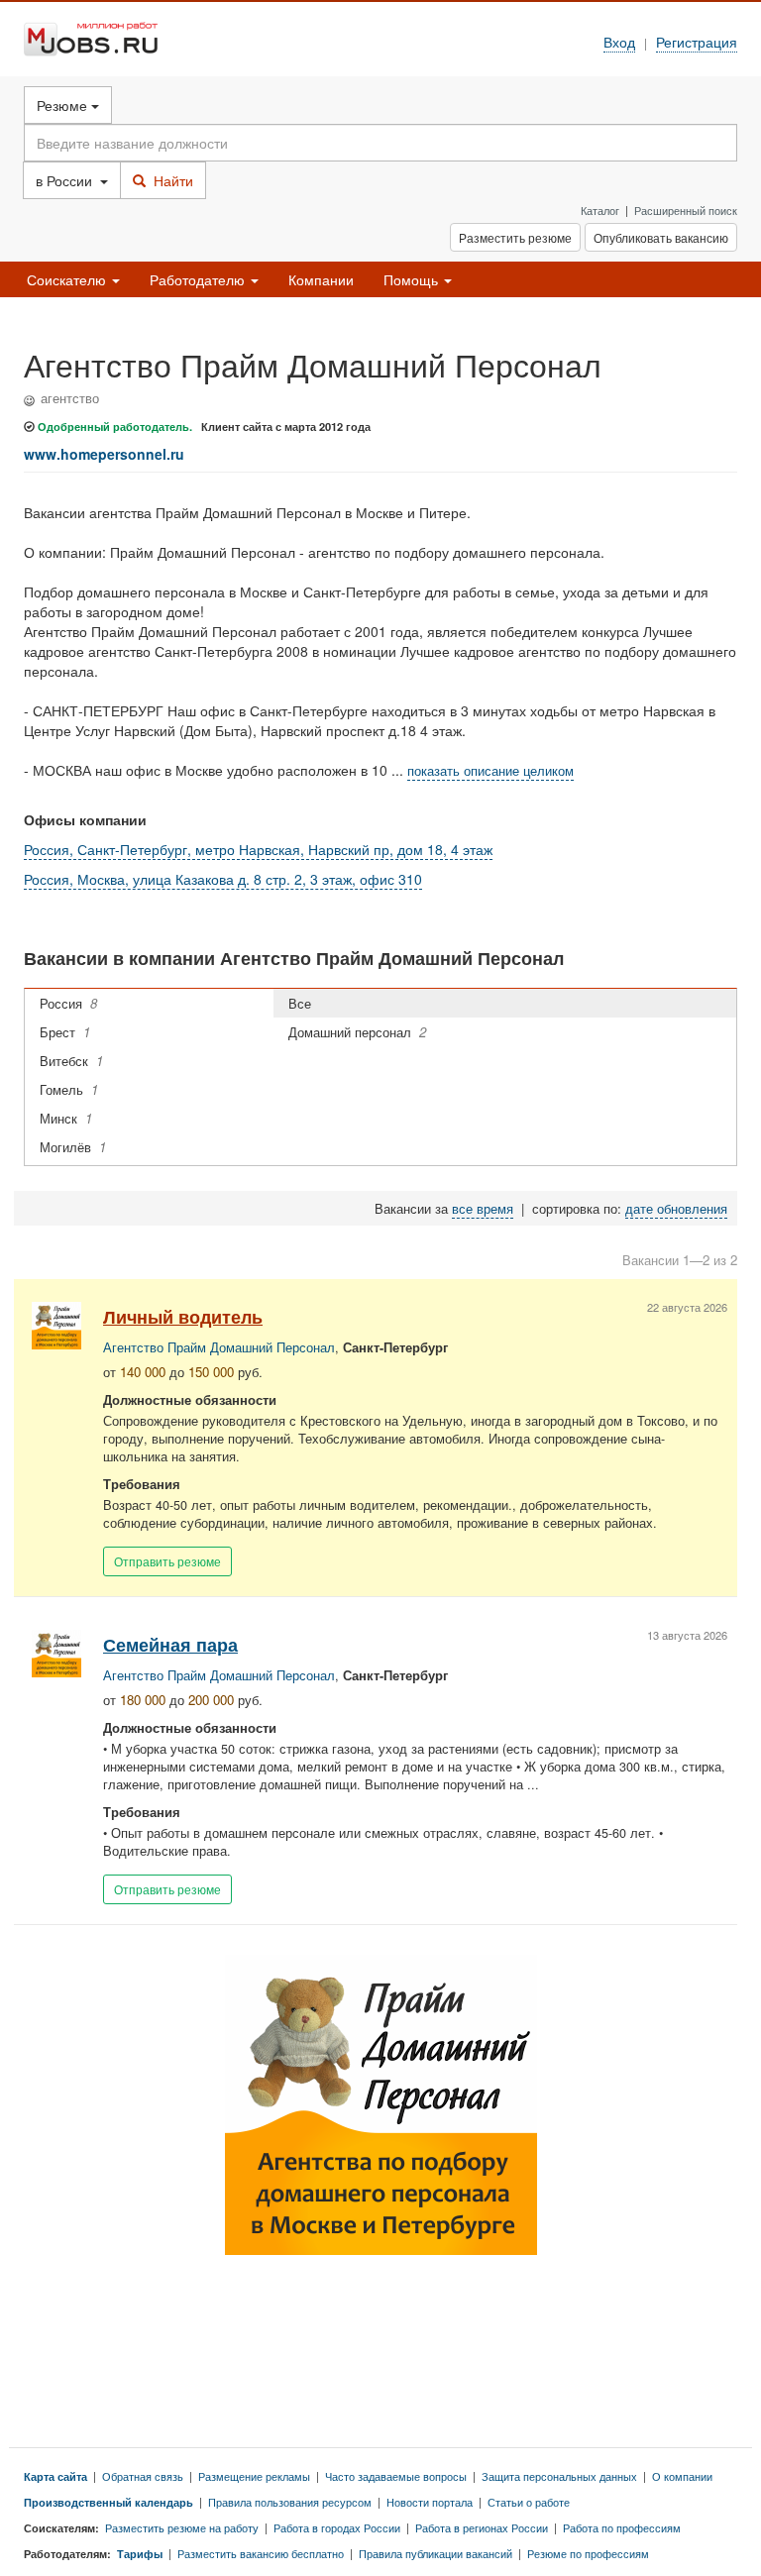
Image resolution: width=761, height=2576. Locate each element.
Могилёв (73, 1147)
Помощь (413, 279)
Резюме (64, 105)
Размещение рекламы (254, 2476)
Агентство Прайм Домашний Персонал (219, 1347)
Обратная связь (143, 2476)
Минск (66, 1118)
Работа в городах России (337, 2527)
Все (304, 1003)
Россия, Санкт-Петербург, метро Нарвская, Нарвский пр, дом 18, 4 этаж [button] (258, 849)
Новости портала (430, 2502)
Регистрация (697, 41)
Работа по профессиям (622, 2527)
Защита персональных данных (559, 2476)
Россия (68, 1003)
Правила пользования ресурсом (290, 2502)
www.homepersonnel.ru (104, 454)
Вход (619, 41)
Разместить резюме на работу (182, 2527)
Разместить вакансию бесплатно (261, 2553)
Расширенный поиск (686, 210)
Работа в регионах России (482, 2527)
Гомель (69, 1089)
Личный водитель (183, 1316)
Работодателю (199, 279)
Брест (65, 1032)
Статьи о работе (529, 2502)
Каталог (600, 210)
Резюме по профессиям (588, 2553)
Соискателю (68, 279)
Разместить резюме (515, 237)
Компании (321, 279)
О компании (682, 2476)
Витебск (71, 1061)
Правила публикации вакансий (435, 2553)
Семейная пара (170, 1644)
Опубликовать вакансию (661, 237)
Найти (169, 180)
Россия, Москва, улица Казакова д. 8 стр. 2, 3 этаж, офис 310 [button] (223, 879)
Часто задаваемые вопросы (396, 2476)
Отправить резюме (167, 1561)
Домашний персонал (357, 1032)
